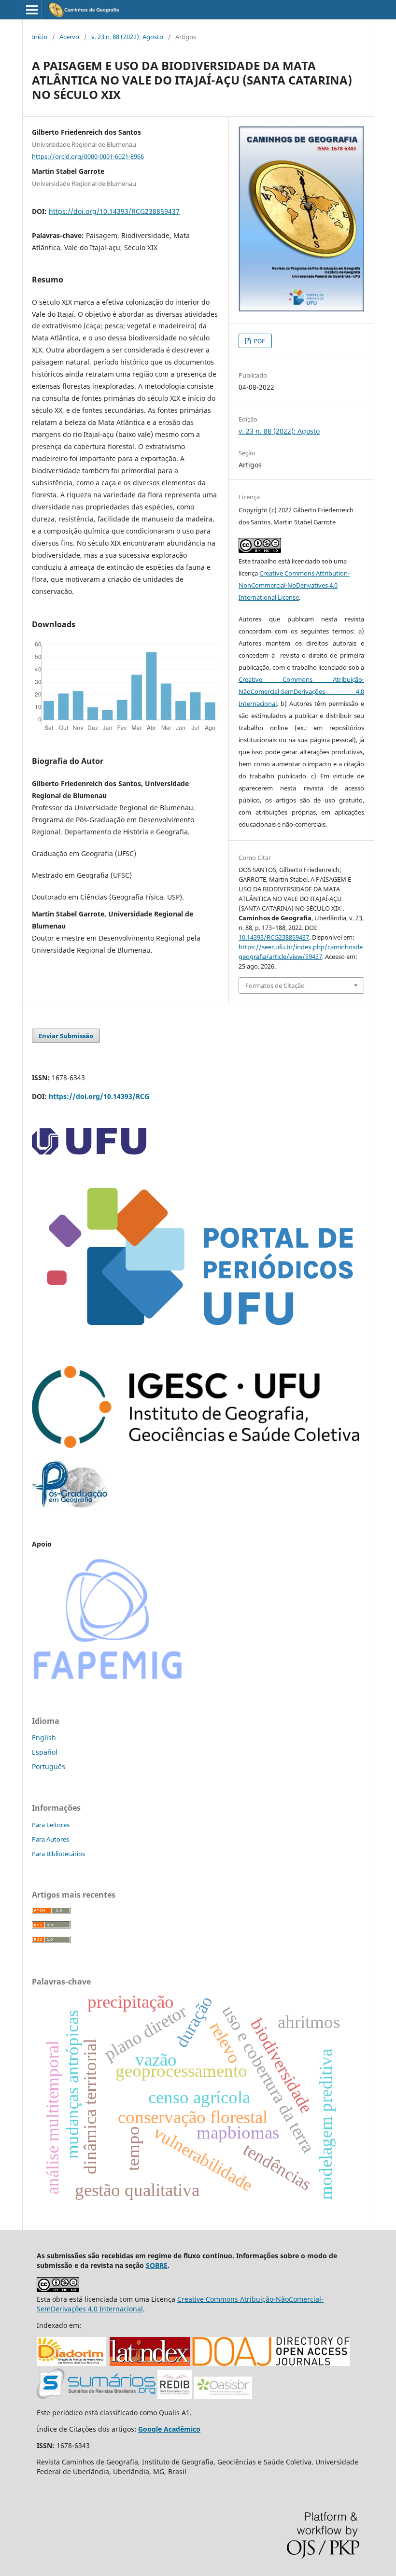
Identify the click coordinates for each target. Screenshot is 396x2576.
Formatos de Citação (275, 985)
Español (45, 1752)
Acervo (69, 37)
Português (49, 1767)
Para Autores (50, 1839)
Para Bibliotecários (58, 1854)
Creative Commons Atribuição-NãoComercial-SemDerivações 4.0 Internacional (301, 691)
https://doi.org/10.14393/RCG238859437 (114, 211)
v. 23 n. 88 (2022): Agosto (127, 37)
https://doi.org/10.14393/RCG (99, 1096)
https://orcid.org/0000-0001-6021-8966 (88, 156)
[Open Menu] (32, 10)
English (44, 1738)
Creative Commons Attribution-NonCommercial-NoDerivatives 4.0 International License (294, 585)
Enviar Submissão (66, 1036)
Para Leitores (51, 1825)
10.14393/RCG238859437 (274, 937)
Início (40, 37)
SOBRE (157, 2265)
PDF (259, 341)
